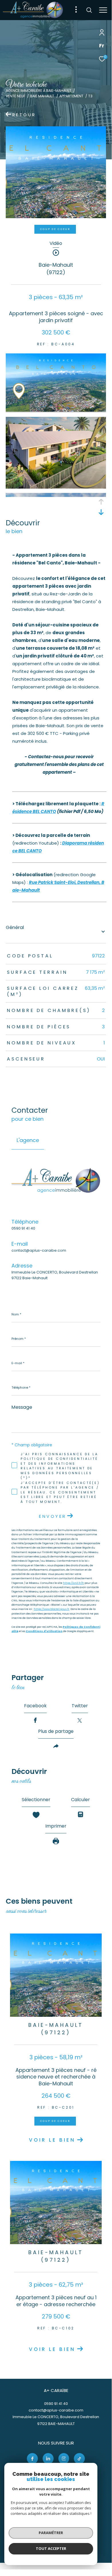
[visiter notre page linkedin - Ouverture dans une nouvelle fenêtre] (48, 2459)
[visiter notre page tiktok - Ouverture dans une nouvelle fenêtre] (79, 2459)
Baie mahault (42, 96)
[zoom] (56, 410)
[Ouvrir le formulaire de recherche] (89, 10)
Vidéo (56, 244)
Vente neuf (15, 96)
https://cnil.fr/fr (73, 1583)
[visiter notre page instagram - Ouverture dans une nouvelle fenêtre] (64, 2459)
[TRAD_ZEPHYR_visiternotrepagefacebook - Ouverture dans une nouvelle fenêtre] (32, 2459)
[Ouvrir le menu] (103, 10)
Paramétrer (51, 2533)
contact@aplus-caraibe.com (39, 1250)
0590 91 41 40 (23, 1228)
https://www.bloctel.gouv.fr (52, 1609)
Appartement (71, 96)
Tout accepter (51, 2548)
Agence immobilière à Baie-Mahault (39, 91)
